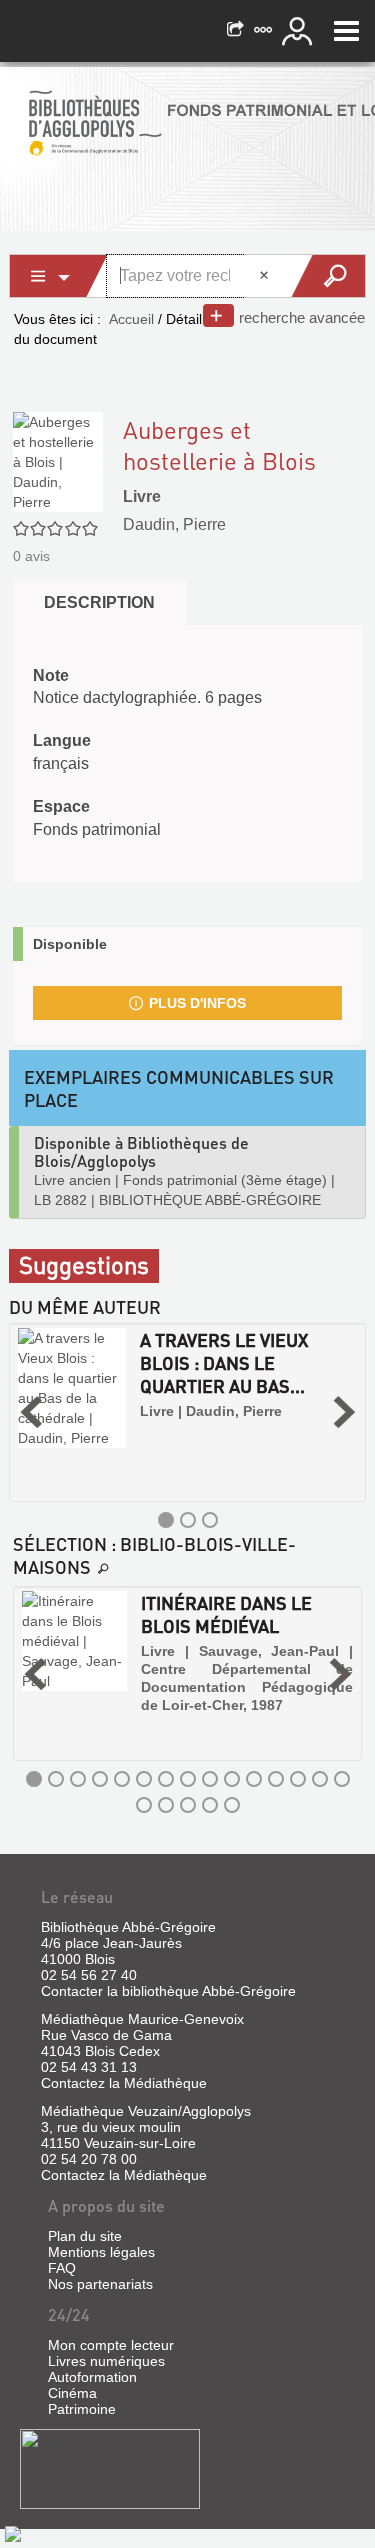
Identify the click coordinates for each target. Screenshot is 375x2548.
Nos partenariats (100, 2284)
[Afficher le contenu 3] (210, 1520)
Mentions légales (101, 2252)
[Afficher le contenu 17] (166, 1805)
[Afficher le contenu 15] (342, 1779)
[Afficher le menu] (346, 31)
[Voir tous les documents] (104, 1569)
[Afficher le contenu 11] (254, 1779)
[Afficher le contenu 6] (144, 1779)
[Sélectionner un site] (265, 31)
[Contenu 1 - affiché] (166, 1520)
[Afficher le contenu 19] (210, 1805)
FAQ (62, 2268)
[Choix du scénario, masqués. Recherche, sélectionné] (59, 276)
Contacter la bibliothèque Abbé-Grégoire (168, 1991)
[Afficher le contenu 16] (144, 1805)
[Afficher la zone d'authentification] (300, 31)
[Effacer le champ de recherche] (266, 276)
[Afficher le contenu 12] (276, 1779)
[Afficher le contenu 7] (166, 1779)
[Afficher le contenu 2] (188, 1520)
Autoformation (92, 2377)
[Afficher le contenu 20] (232, 1805)
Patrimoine (82, 2409)
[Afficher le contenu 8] (188, 1779)
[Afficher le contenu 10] (232, 1779)
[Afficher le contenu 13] (298, 1779)
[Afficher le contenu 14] (320, 1779)
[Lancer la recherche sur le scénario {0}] (327, 276)
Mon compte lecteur (111, 2345)
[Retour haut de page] (13, 2533)
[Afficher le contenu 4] (100, 1779)
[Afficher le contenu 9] (210, 1779)
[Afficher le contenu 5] (122, 1779)
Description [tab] (99, 602)
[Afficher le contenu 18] (188, 1805)
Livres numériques (106, 2361)
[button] (31, 1412)
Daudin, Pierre (174, 524)
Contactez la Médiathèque (124, 2083)
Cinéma (72, 2393)
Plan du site (85, 2236)
